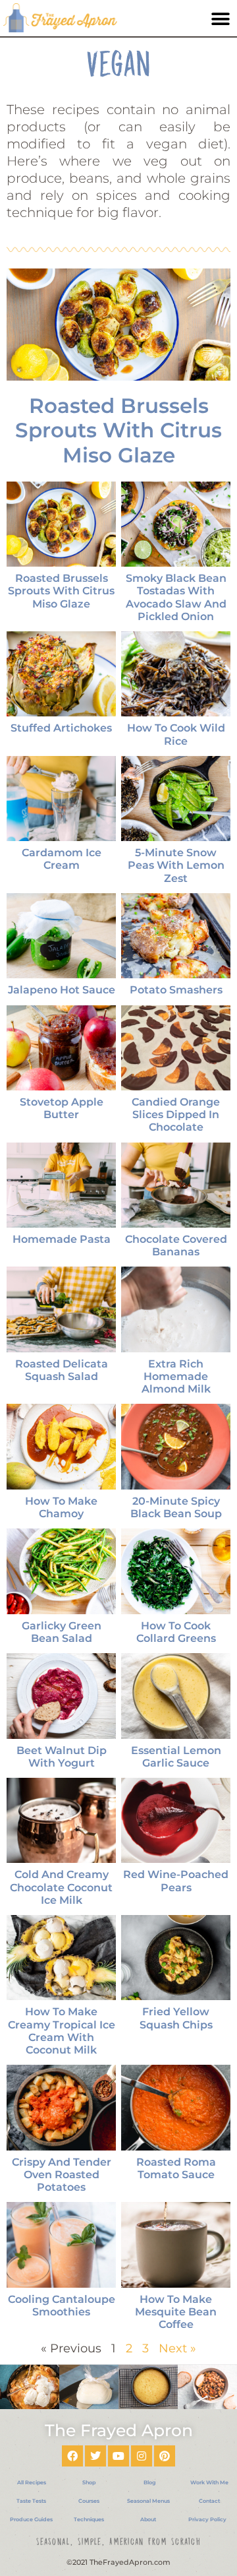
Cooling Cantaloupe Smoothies (62, 2306)
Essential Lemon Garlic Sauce (176, 1757)
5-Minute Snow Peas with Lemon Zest (176, 865)
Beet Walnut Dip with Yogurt (62, 1757)
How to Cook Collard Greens (176, 1632)
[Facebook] (72, 2456)
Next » (177, 2348)
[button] (220, 19)
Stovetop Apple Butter (62, 1108)
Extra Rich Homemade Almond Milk (176, 1376)
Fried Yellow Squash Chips (176, 2018)
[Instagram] (142, 2456)
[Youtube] (118, 2456)
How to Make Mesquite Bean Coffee (176, 2312)
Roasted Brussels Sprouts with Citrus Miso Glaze (118, 430)
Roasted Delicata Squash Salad (62, 1370)
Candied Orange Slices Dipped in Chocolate (176, 1115)
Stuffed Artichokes (61, 728)
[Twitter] (95, 2456)
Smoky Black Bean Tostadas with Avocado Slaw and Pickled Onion (176, 597)
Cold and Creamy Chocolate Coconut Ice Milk (61, 1887)
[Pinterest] (165, 2456)
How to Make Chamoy (61, 1507)
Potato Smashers (176, 990)
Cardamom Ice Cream (62, 859)
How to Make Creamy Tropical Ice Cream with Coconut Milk (62, 2031)
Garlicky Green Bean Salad (62, 1632)
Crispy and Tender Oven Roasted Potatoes (62, 2175)
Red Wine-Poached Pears (176, 1881)
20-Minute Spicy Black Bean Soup (176, 1507)
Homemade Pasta (62, 1239)
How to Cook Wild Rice (176, 734)
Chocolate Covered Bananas (176, 1245)
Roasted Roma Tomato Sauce (176, 2168)
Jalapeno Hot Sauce (62, 990)
